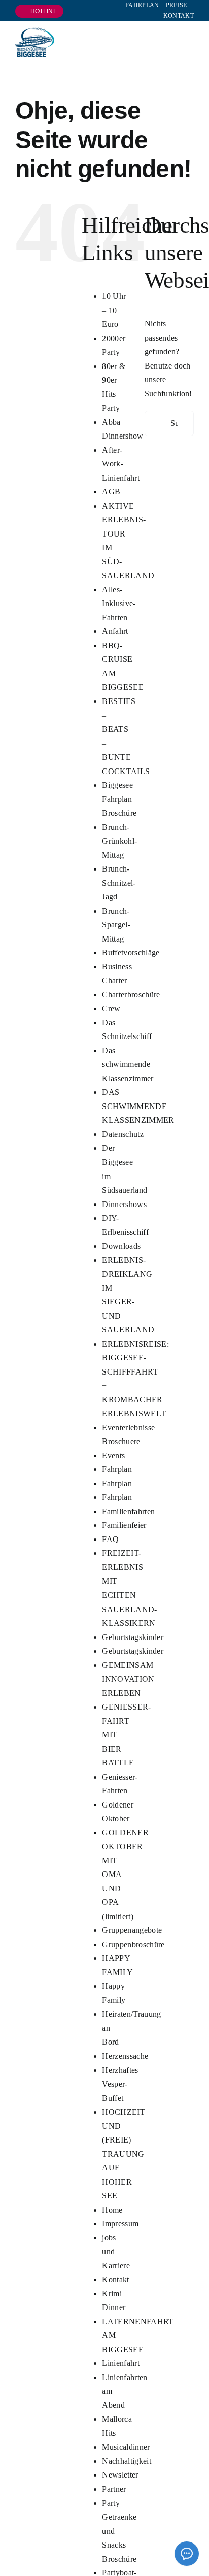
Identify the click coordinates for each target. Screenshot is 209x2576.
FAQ (110, 1539)
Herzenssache (125, 2056)
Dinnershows (124, 1204)
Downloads (121, 1246)
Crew (111, 1008)
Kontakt (115, 2279)
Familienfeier (124, 1525)
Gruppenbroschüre (133, 1944)
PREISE (177, 5)
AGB (111, 492)
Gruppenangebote (132, 1930)
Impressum (120, 2223)
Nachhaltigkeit (126, 2461)
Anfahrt (115, 631)
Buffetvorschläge (131, 952)
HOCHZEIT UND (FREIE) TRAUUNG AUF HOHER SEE (124, 2154)
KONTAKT (179, 16)
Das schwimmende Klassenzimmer (128, 1064)
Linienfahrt (121, 2363)
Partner (114, 2489)
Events (113, 1456)
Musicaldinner (126, 2447)
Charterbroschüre (131, 995)
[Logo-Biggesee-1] (35, 31)
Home (112, 2210)
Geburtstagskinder (132, 1637)
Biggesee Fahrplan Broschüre (119, 799)
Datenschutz (123, 1134)
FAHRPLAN (142, 5)
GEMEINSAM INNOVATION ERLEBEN (128, 1679)
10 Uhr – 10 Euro (114, 310)
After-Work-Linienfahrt (121, 464)
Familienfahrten (128, 1511)
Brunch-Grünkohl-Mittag (119, 841)
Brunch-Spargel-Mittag (116, 925)
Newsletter (120, 2475)
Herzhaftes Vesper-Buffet (120, 2084)
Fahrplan (117, 1469)
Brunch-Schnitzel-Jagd (119, 883)
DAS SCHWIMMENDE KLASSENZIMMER (138, 1106)
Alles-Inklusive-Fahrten (119, 604)
